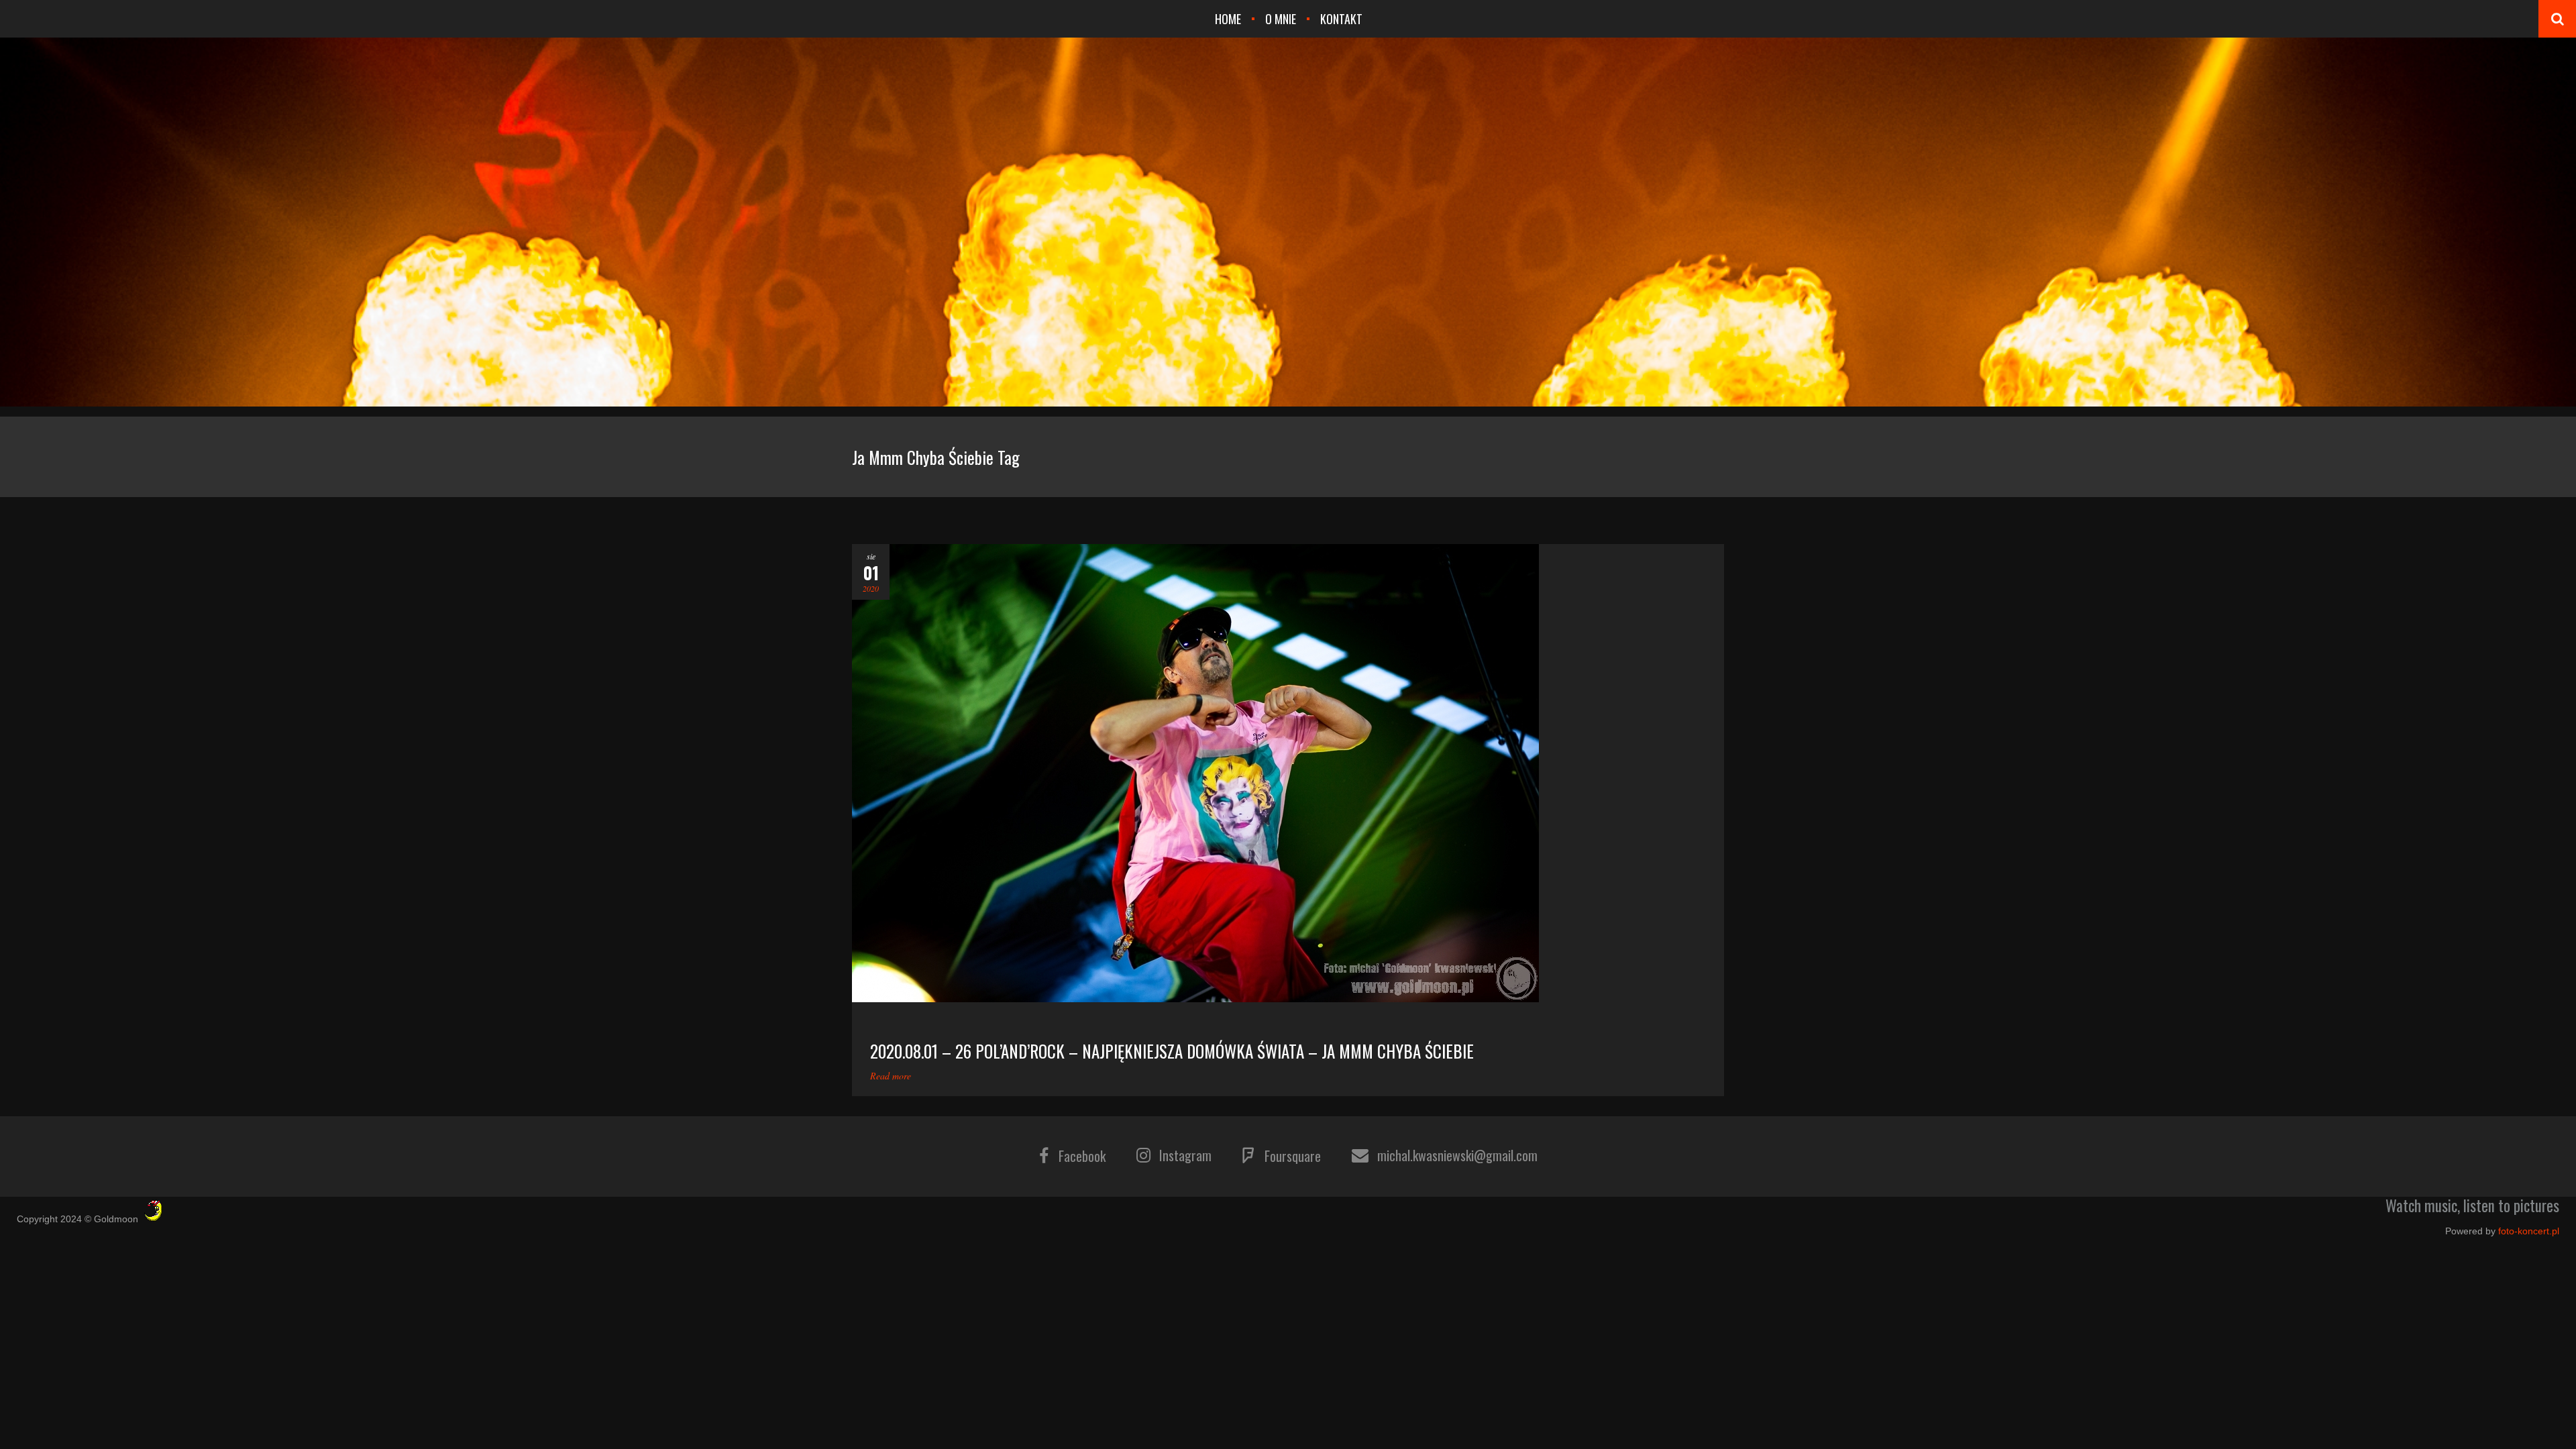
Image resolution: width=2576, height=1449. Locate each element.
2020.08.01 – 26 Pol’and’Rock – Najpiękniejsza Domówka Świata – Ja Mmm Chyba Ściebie (1172, 1051)
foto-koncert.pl (2529, 1231)
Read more (891, 1076)
